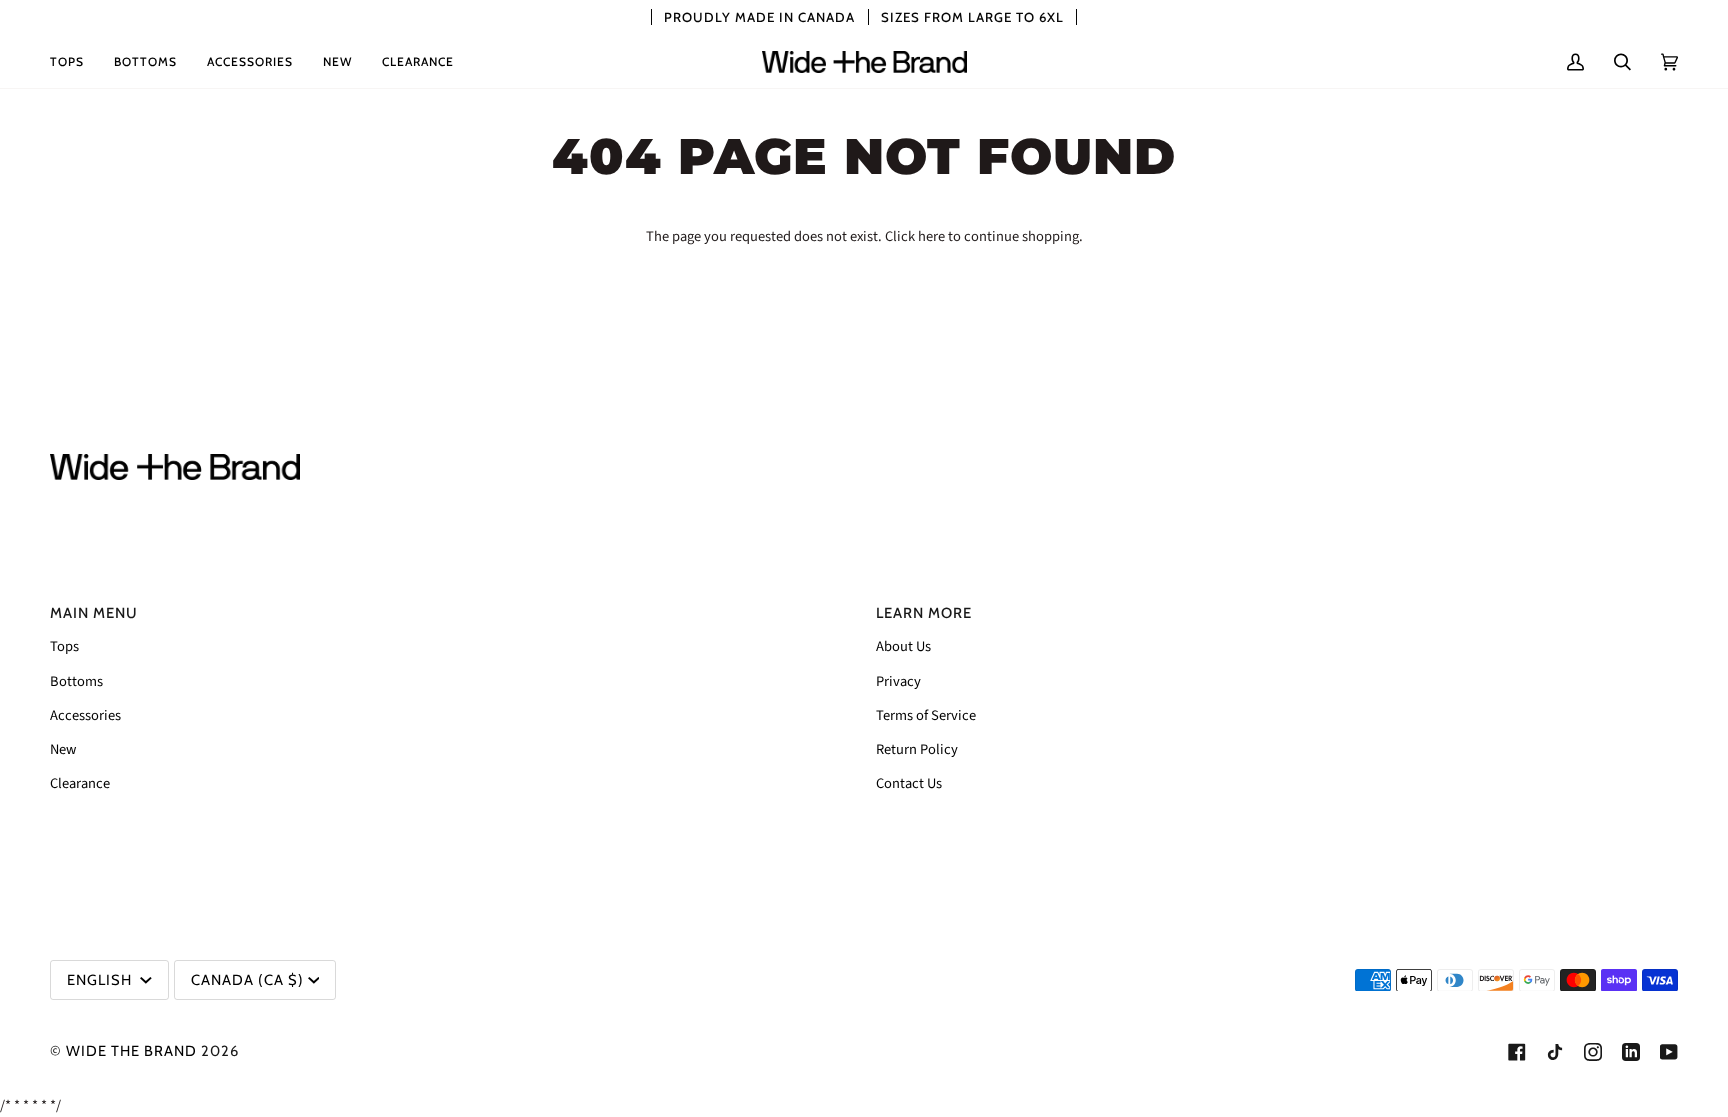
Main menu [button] (94, 613)
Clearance (80, 783)
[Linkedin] (1631, 1052)
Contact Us (909, 783)
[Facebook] (1517, 1052)
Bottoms (76, 681)
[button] (74, 62)
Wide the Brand (131, 1051)
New (63, 749)
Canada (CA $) (247, 980)
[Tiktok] (1555, 1052)
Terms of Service (926, 715)
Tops (64, 646)
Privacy (898, 681)
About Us (903, 646)
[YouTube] (1669, 1052)
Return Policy (917, 749)
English (101, 980)
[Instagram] (1593, 1052)
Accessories (85, 715)
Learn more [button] (924, 613)
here (931, 236)
